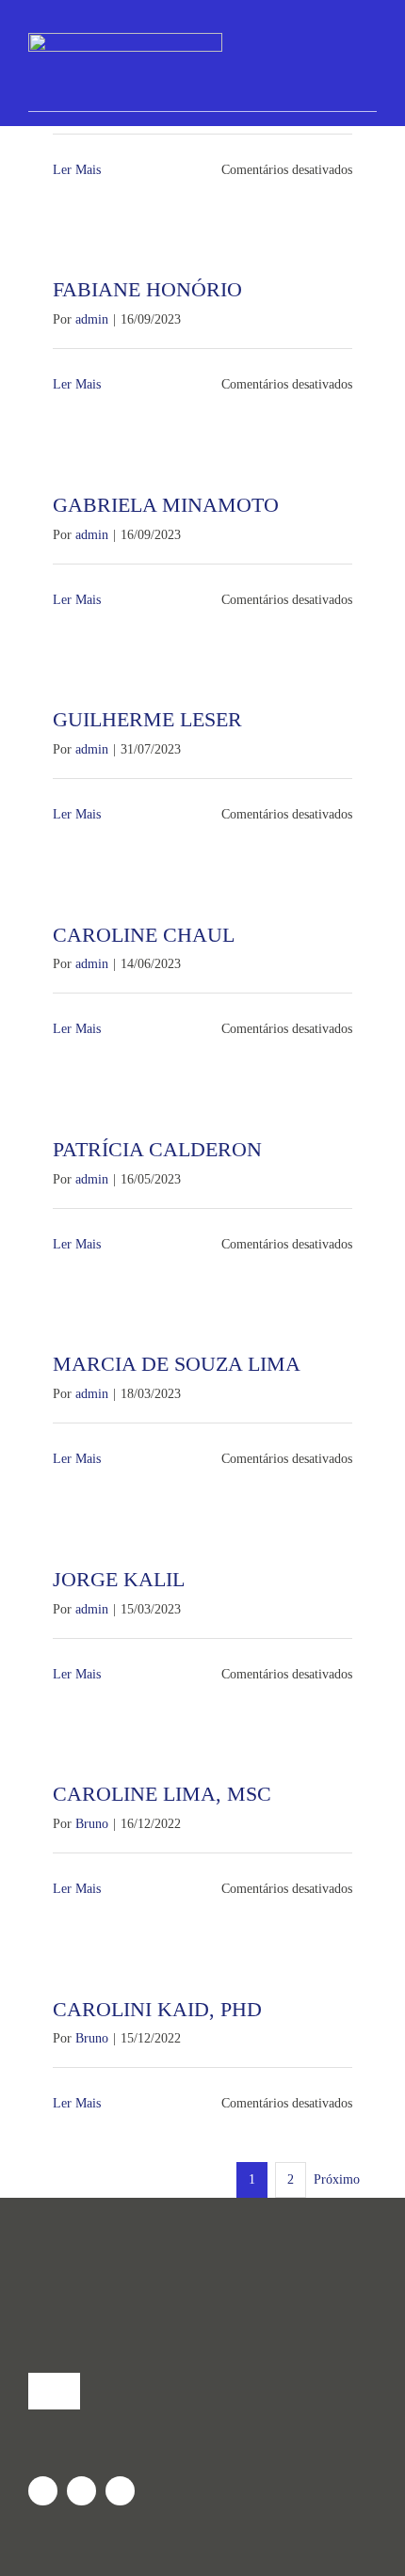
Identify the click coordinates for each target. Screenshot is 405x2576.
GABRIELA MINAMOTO (166, 505)
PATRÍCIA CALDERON (157, 1149)
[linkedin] (120, 2491)
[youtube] (81, 2491)
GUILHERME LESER (147, 719)
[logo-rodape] (202, 2257)
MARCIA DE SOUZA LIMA (177, 1364)
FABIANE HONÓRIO (147, 289)
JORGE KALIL (119, 1579)
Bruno (92, 1824)
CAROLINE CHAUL (144, 935)
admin (92, 319)
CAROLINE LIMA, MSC (162, 1794)
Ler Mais (77, 170)
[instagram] (43, 2491)
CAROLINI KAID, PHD (157, 2009)
